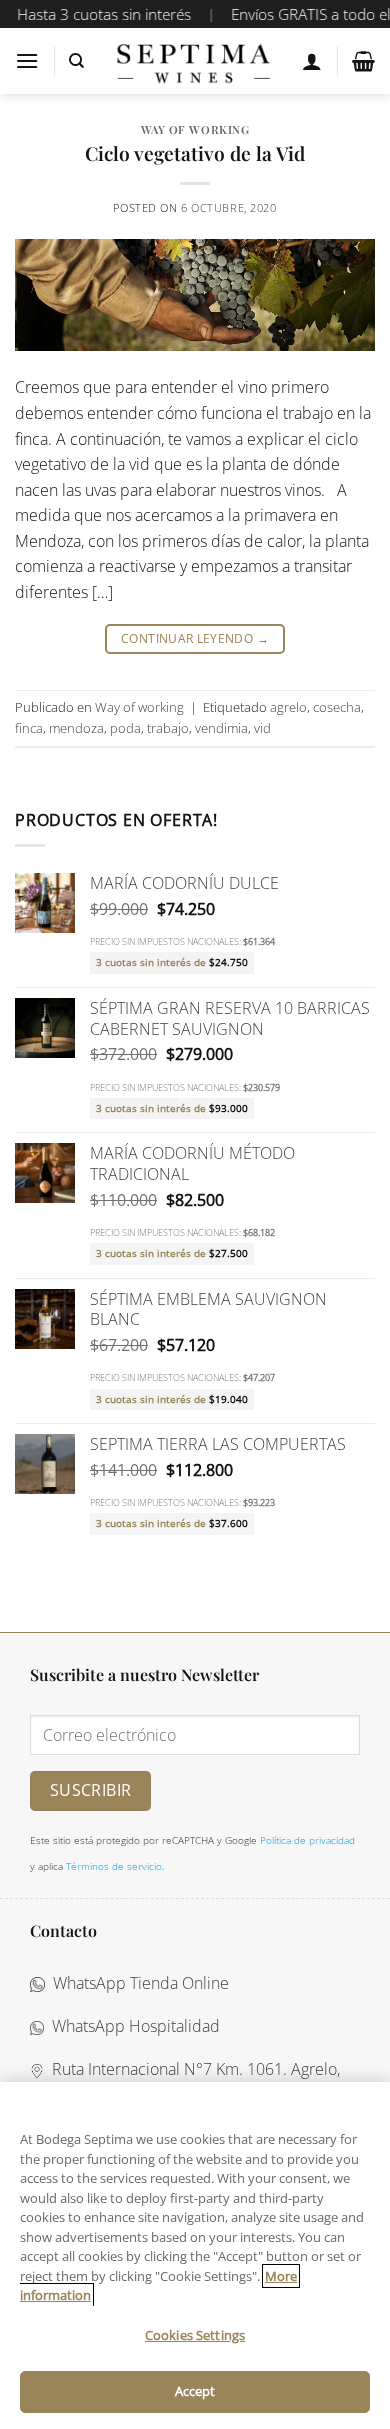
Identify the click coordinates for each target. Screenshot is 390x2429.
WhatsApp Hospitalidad (132, 2026)
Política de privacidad (307, 1840)
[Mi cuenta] (312, 61)
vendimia (221, 728)
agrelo (288, 707)
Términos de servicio (114, 1866)
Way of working (195, 129)
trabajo (168, 728)
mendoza (76, 728)
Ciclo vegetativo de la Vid (195, 153)
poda (125, 728)
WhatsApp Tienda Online (137, 1983)
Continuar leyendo (195, 638)
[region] (195, 2255)
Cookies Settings (195, 2335)
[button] (27, 60)
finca (29, 728)
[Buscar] (76, 61)
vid (262, 728)
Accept (195, 2391)
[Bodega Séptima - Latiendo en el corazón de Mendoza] (193, 61)
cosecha (337, 707)
